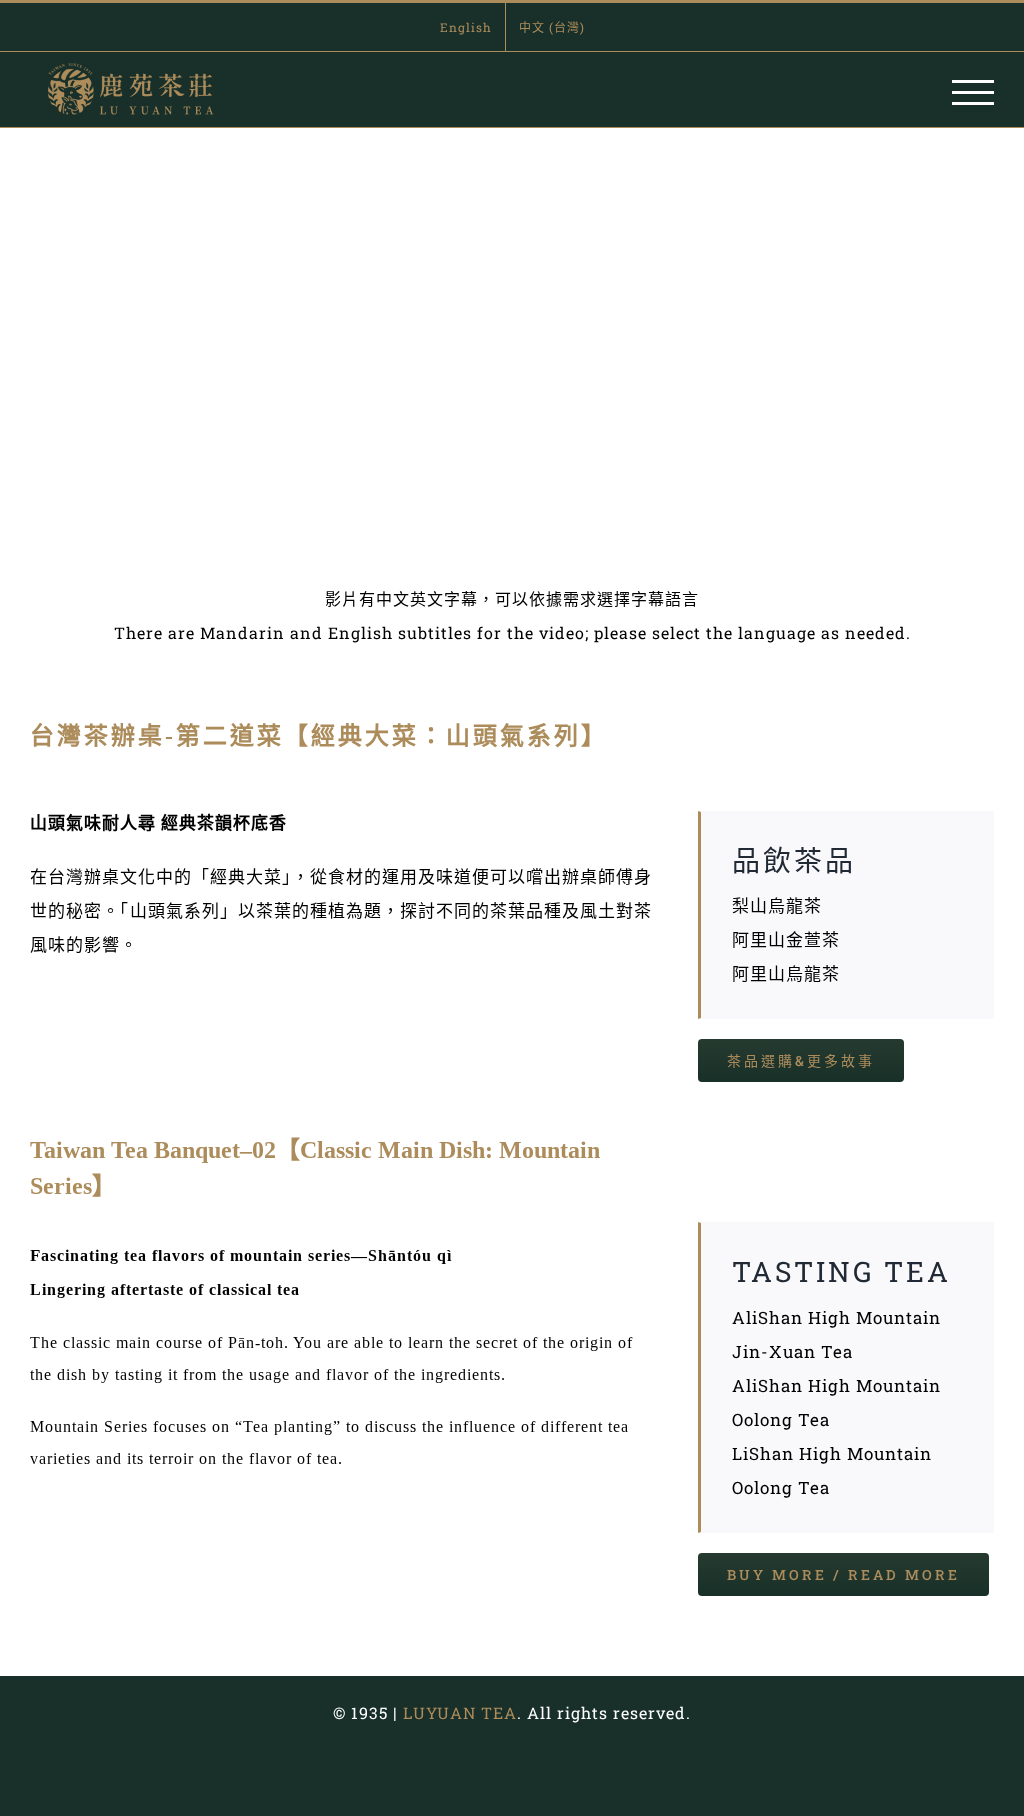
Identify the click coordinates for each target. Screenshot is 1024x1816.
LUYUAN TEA (460, 1712)
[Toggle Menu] (973, 92)
